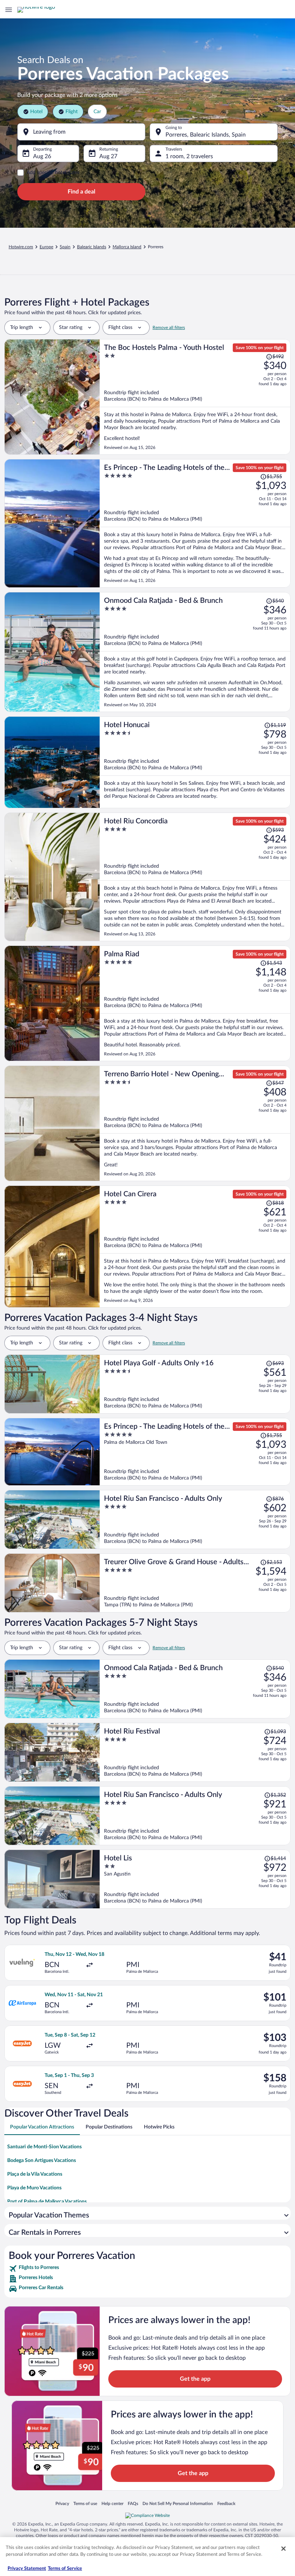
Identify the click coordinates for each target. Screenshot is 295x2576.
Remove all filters (169, 328)
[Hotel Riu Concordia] (195, 877)
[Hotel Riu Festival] (195, 1752)
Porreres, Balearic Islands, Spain (206, 135)
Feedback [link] (226, 2503)
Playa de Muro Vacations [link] (34, 2188)
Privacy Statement (27, 2569)
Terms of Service (65, 2569)
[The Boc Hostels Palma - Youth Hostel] (195, 397)
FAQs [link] (133, 2503)
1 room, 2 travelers (189, 156)
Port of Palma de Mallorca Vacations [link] (47, 2202)
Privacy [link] (62, 2503)
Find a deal (81, 192)
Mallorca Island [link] (127, 247)
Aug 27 (108, 156)
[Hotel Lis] (195, 1879)
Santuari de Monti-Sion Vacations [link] (44, 2147)
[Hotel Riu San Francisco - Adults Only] (195, 1520)
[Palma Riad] (195, 1003)
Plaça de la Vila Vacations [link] (35, 2174)
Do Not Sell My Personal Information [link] (178, 2503)
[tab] (42, 2127)
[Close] (283, 2549)
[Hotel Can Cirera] (195, 1247)
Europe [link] (46, 247)
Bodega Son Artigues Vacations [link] (42, 2161)
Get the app (195, 2379)
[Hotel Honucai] (195, 762)
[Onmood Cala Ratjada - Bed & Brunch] (195, 652)
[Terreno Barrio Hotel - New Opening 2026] (195, 1123)
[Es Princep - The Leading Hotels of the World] (195, 523)
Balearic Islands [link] (92, 247)
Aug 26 (42, 156)
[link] (147, 2269)
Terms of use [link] (85, 2503)
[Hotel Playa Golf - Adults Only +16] (195, 1384)
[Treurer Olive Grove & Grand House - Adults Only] (195, 1583)
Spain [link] (65, 247)
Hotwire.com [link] (21, 247)
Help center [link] (112, 2503)
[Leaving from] (81, 132)
